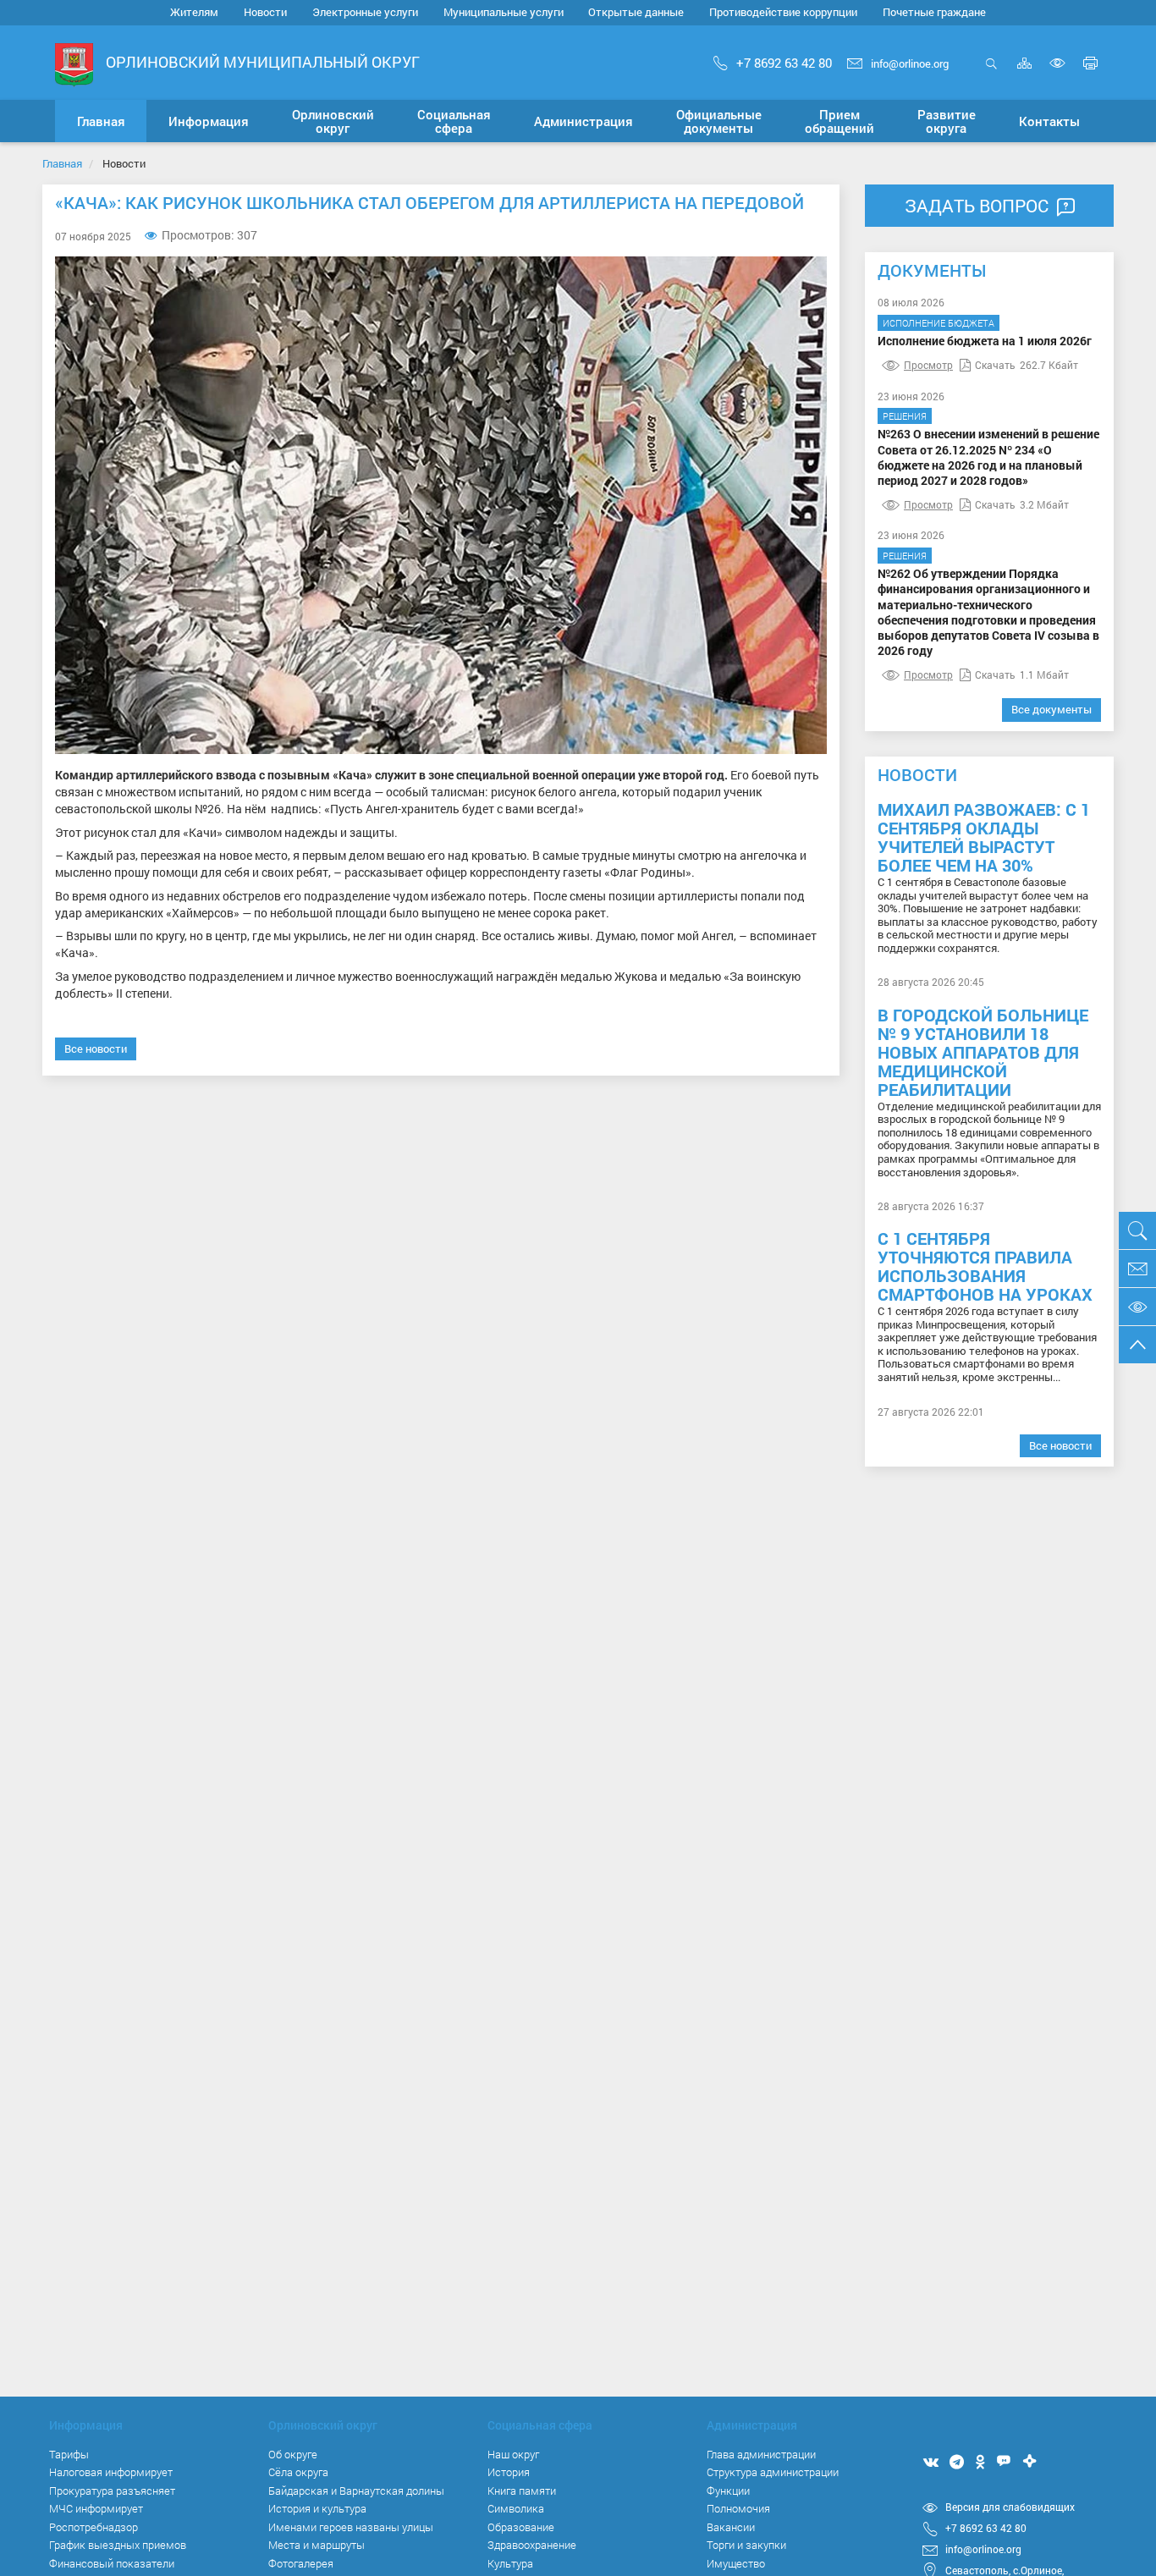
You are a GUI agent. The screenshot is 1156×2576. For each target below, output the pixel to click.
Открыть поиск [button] (991, 72)
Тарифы (69, 2454)
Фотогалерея (301, 2563)
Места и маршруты (317, 2545)
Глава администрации (761, 2454)
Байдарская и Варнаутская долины (356, 2491)
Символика (516, 2508)
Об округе (293, 2454)
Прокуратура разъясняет (112, 2491)
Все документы (1051, 709)
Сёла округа (298, 2472)
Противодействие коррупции (783, 12)
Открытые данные (636, 12)
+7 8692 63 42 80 (784, 63)
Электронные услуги (365, 12)
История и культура (317, 2508)
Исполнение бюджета (939, 323)
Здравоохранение (532, 2545)
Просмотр (928, 365)
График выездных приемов (118, 2545)
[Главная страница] (74, 64)
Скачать (995, 365)
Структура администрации (773, 2472)
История (509, 2472)
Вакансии (731, 2527)
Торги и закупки (746, 2545)
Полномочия (738, 2508)
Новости (265, 12)
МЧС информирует (96, 2508)
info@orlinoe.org (910, 63)
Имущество (736, 2563)
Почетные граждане (934, 12)
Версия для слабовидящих (1010, 2507)
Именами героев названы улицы (351, 2527)
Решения (905, 416)
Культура (510, 2563)
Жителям (194, 12)
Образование (521, 2527)
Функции (728, 2491)
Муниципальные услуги (504, 12)
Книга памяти (522, 2491)
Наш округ (513, 2454)
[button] (208, 121)
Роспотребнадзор (94, 2527)
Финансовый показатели (112, 2563)
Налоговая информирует (111, 2472)
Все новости (96, 1049)
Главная (62, 163)
